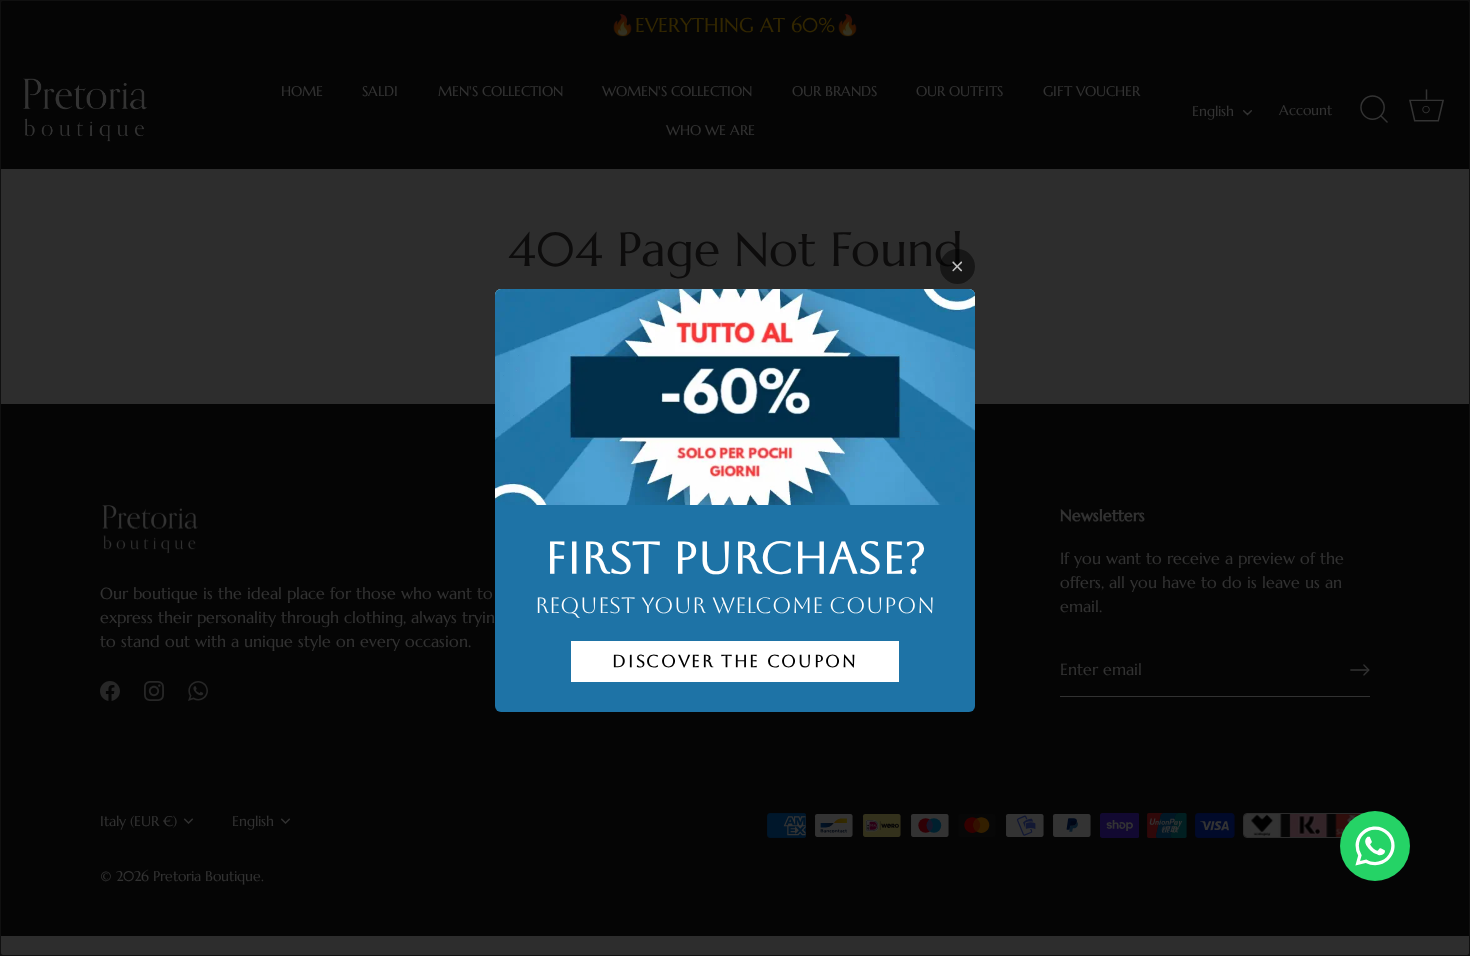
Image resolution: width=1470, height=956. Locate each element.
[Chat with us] (1375, 846)
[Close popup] (957, 266)
